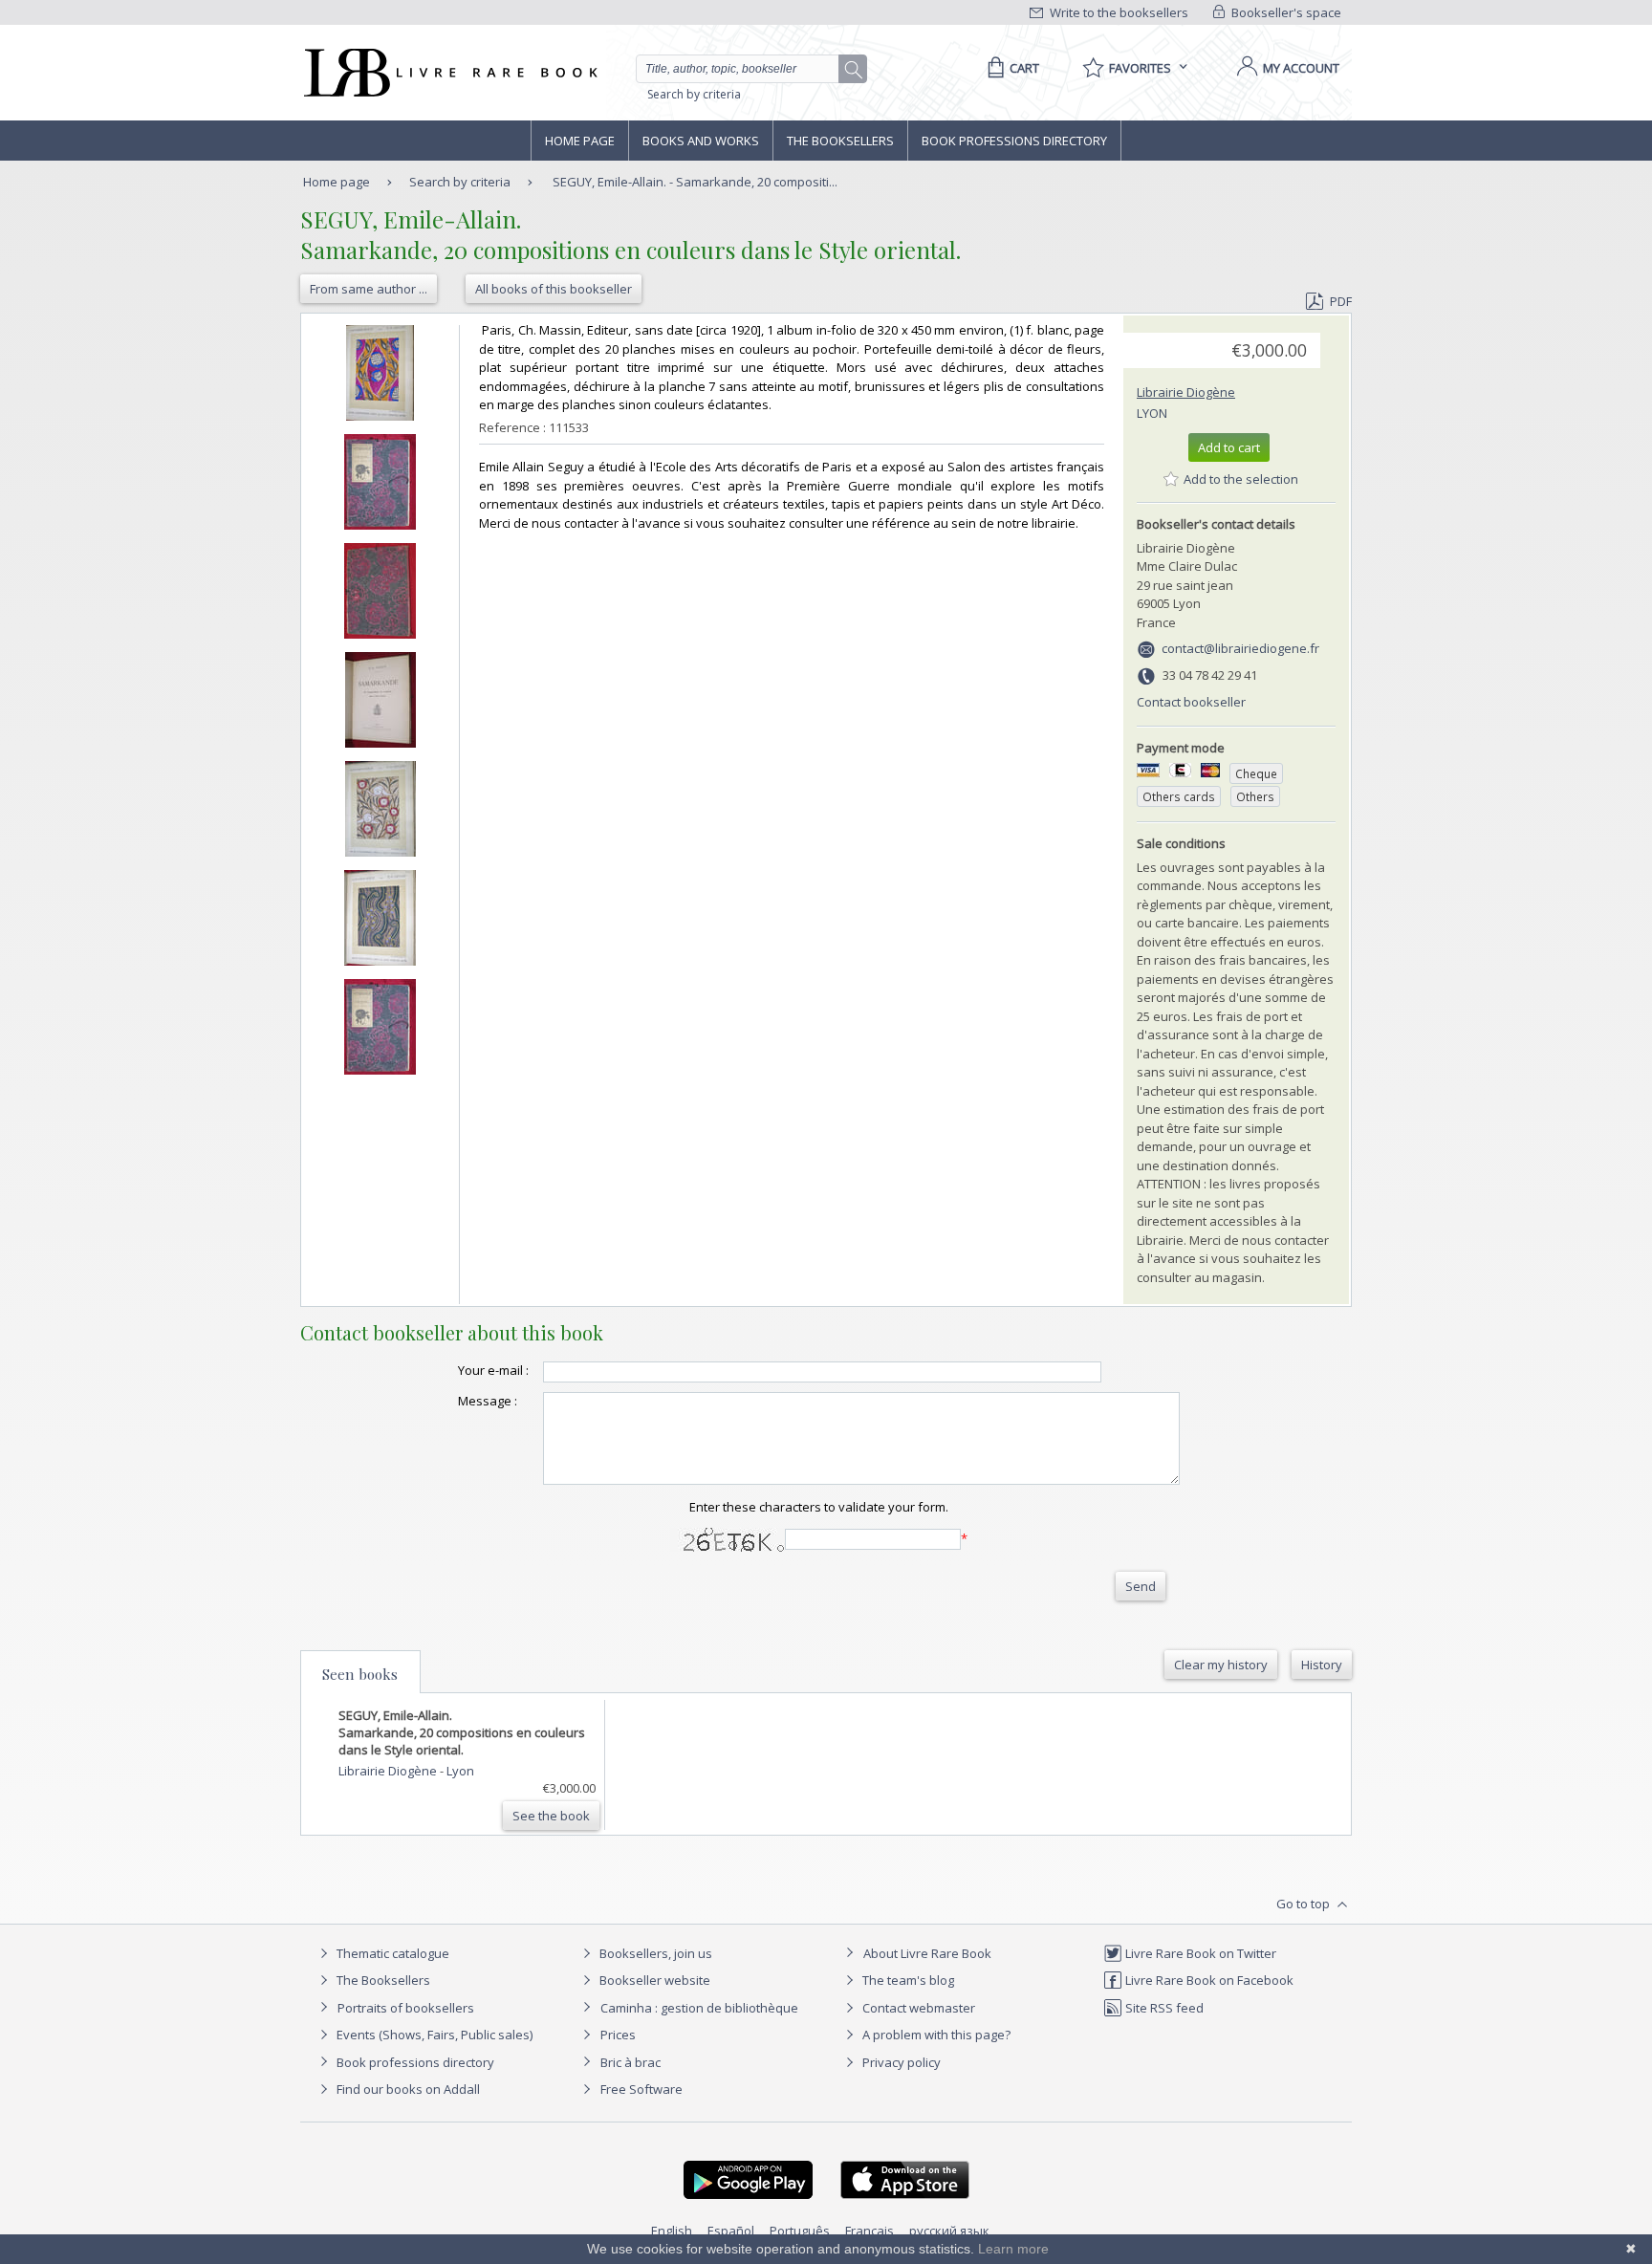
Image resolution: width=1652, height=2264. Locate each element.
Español (731, 2231)
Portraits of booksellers (406, 2008)
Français (869, 2231)
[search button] (854, 70)
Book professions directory (1014, 141)
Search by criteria (694, 94)
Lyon (1152, 413)
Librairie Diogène (1186, 392)
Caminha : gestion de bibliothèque (699, 2008)
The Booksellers (840, 141)
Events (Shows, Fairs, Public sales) (433, 2035)
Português (800, 2231)
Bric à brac (630, 2062)
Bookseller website (653, 1980)
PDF (1341, 301)
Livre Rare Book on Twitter (1199, 1953)
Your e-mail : (493, 1370)
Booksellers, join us (654, 1953)
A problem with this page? (935, 2035)
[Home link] (449, 73)
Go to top (1304, 1904)
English (672, 2231)
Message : (488, 1401)
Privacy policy (900, 2062)
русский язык (949, 2231)
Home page (580, 141)
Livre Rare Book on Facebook (1208, 1980)
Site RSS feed (1163, 2008)
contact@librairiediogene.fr (1240, 648)
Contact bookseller (1191, 702)
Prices (618, 2035)
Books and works (701, 141)
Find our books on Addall (407, 2089)
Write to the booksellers (1118, 12)
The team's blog (907, 1980)
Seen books (360, 1674)
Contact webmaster (917, 2008)
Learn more (1013, 2249)
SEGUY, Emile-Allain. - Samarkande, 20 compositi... (695, 182)
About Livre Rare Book (927, 1953)
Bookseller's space (1285, 12)
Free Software (641, 2089)
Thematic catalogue (391, 1953)
